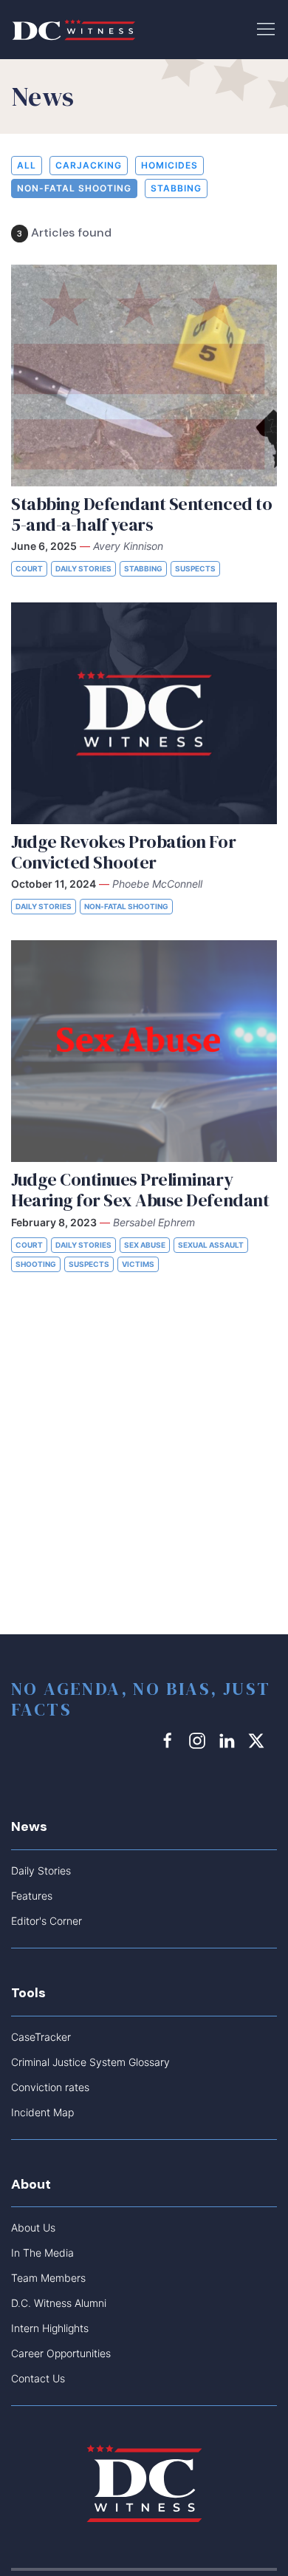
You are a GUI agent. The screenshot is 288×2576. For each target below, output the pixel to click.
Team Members (48, 2278)
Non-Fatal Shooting (74, 188)
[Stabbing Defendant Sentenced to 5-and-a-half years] (144, 375)
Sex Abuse (145, 1245)
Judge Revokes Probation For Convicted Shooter (123, 852)
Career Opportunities (61, 2353)
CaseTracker (41, 2037)
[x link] (258, 1740)
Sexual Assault (211, 1245)
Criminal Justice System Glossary (90, 2062)
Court (29, 568)
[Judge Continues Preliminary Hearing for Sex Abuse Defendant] (144, 1051)
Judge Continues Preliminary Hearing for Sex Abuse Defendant (140, 1190)
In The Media (42, 2253)
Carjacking (89, 165)
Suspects (195, 568)
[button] (266, 28)
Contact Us (38, 2378)
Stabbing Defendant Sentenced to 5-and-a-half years (141, 514)
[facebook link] (170, 1740)
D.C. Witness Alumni (59, 2303)
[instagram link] (199, 1740)
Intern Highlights (50, 2328)
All (27, 165)
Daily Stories (83, 568)
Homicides (169, 165)
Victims (138, 1264)
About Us (33, 2227)
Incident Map (42, 2112)
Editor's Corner (47, 1921)
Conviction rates (50, 2087)
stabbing (176, 188)
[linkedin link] (229, 1740)
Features (32, 1896)
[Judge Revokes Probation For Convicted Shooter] (144, 713)
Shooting (36, 1264)
